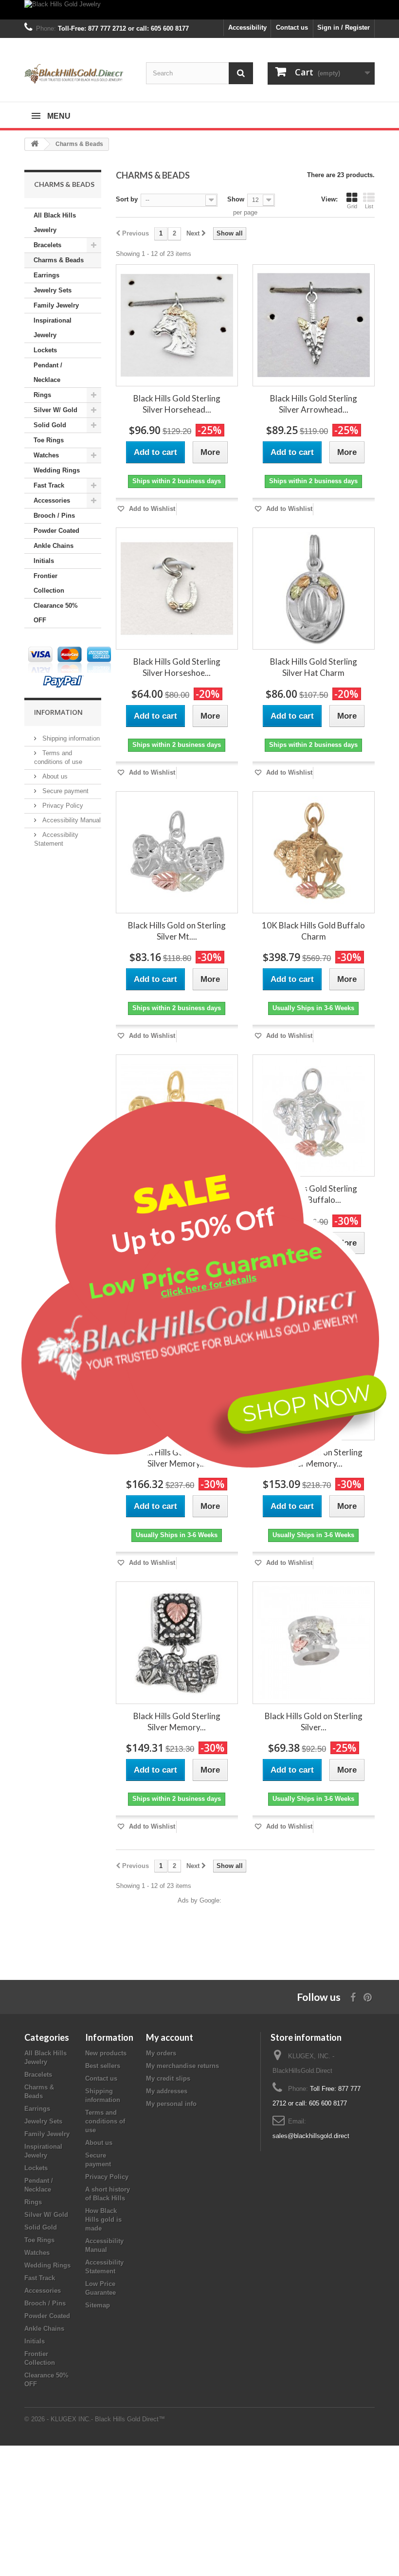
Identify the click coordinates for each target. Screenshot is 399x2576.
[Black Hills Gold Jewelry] (199, 10)
